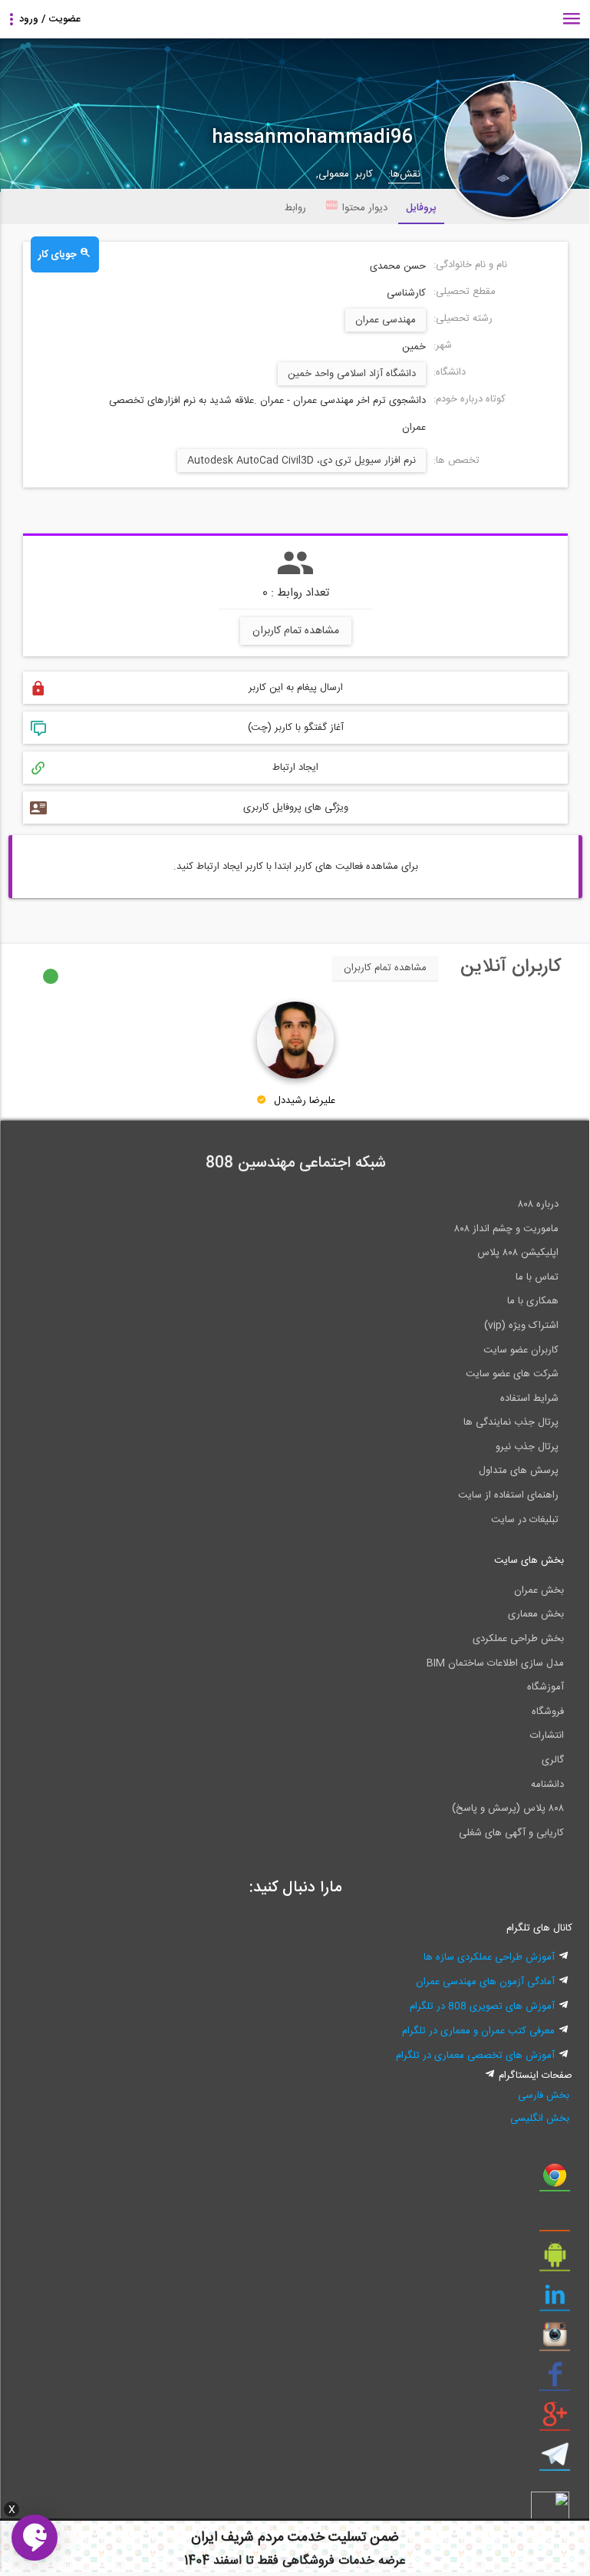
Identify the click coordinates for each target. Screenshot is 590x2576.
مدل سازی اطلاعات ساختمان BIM (495, 1663)
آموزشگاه (546, 1687)
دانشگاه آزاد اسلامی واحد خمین (352, 374)
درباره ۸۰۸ (538, 1204)
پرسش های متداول (519, 1471)
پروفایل (421, 208)
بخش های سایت (529, 1560)
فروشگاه (548, 1712)
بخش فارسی (544, 2095)
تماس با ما (537, 1277)
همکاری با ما (533, 1301)
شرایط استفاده (529, 1399)
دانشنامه (547, 1785)
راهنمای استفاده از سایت (508, 1495)
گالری (553, 1760)
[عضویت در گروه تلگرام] (555, 2460)
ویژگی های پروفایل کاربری (296, 807)
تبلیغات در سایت (525, 1520)
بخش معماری (536, 1614)
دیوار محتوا (365, 208)
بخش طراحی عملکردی (518, 1639)
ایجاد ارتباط (295, 768)
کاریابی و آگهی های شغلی (511, 1833)
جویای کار (59, 255)
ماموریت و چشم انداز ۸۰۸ (506, 1229)
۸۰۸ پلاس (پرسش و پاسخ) (508, 1808)
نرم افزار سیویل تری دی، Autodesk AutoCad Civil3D (302, 461)
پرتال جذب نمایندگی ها (511, 1422)
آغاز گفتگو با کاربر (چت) (296, 728)
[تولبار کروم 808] (555, 2181)
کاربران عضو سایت (521, 1350)
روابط (295, 208)
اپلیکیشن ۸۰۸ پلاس (518, 1253)
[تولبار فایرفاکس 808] (555, 2221)
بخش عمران (539, 1590)
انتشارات (547, 1735)
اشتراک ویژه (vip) (521, 1326)
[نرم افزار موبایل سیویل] (555, 2261)
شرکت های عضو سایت (512, 1374)
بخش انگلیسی (540, 2119)
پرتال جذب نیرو (527, 1447)
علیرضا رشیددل (305, 1101)
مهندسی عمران (386, 320)
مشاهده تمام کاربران (296, 631)
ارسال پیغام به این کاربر (296, 688)
